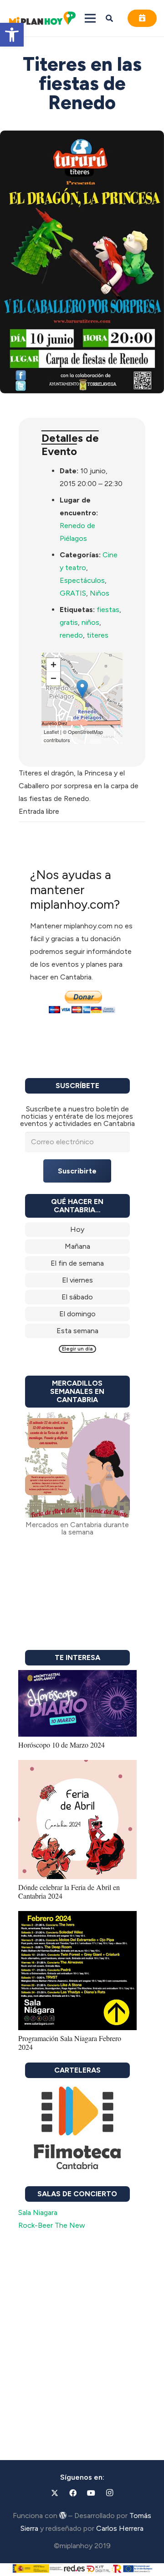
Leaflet (51, 732)
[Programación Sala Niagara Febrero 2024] (77, 1917)
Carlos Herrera (120, 2528)
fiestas (108, 610)
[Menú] (90, 18)
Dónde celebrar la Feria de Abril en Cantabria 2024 (69, 1891)
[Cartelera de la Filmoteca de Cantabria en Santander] (77, 2129)
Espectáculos (82, 580)
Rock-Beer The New (52, 2225)
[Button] (142, 18)
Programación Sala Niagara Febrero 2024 (70, 2042)
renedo (71, 635)
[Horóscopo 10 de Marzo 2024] (77, 1676)
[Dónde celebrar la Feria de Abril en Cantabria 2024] (77, 1766)
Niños (100, 593)
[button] (12, 35)
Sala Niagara (38, 2212)
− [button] (54, 678)
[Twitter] (55, 2493)
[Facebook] (73, 2493)
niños (90, 622)
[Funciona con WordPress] (63, 2515)
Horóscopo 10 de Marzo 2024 (61, 1745)
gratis (69, 622)
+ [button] (54, 665)
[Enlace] (77, 1230)
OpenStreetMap (85, 732)
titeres (97, 635)
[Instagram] (109, 2493)
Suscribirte (77, 1171)
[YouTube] (91, 2493)
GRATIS (73, 593)
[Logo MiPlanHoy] (42, 18)
